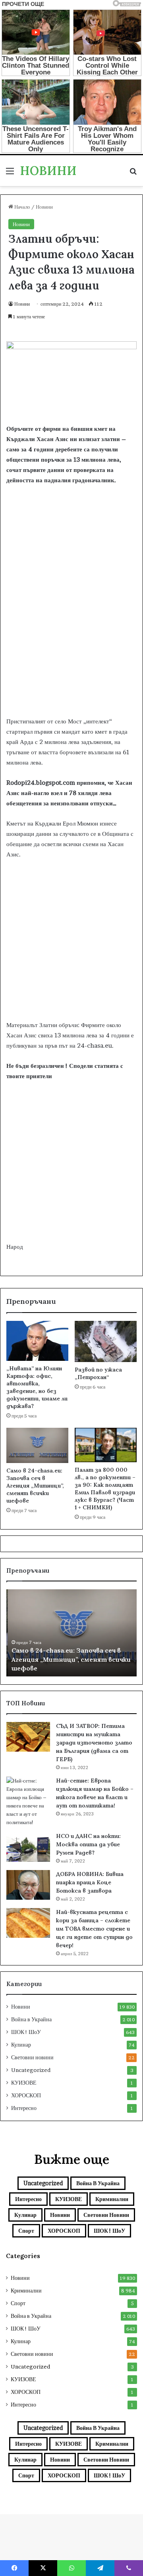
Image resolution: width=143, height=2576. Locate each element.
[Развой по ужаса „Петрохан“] (106, 1341)
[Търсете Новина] (133, 174)
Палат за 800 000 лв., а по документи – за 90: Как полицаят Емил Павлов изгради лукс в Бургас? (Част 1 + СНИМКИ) (105, 1489)
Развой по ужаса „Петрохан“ (98, 1373)
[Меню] (10, 174)
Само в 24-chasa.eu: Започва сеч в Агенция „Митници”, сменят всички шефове (35, 1486)
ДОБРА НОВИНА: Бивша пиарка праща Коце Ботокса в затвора (90, 1882)
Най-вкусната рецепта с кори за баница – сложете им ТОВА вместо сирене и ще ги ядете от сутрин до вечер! (94, 1929)
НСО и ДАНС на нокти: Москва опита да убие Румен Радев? (88, 1844)
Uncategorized (31, 2070)
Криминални (112, 2199)
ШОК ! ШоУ (26, 2032)
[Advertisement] (71, 637)
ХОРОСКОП (26, 2095)
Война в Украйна (31, 2019)
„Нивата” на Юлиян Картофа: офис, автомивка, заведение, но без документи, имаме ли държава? (37, 1387)
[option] (71, 1633)
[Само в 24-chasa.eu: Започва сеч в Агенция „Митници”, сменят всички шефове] (37, 1445)
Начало (22, 207)
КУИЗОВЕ (24, 2083)
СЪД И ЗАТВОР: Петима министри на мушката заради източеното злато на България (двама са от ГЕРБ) (94, 1743)
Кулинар (21, 2045)
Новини (44, 207)
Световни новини (32, 2057)
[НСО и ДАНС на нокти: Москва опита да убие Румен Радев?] (28, 1847)
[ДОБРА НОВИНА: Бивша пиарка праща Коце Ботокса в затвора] (28, 1885)
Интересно (24, 2108)
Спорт (26, 2231)
